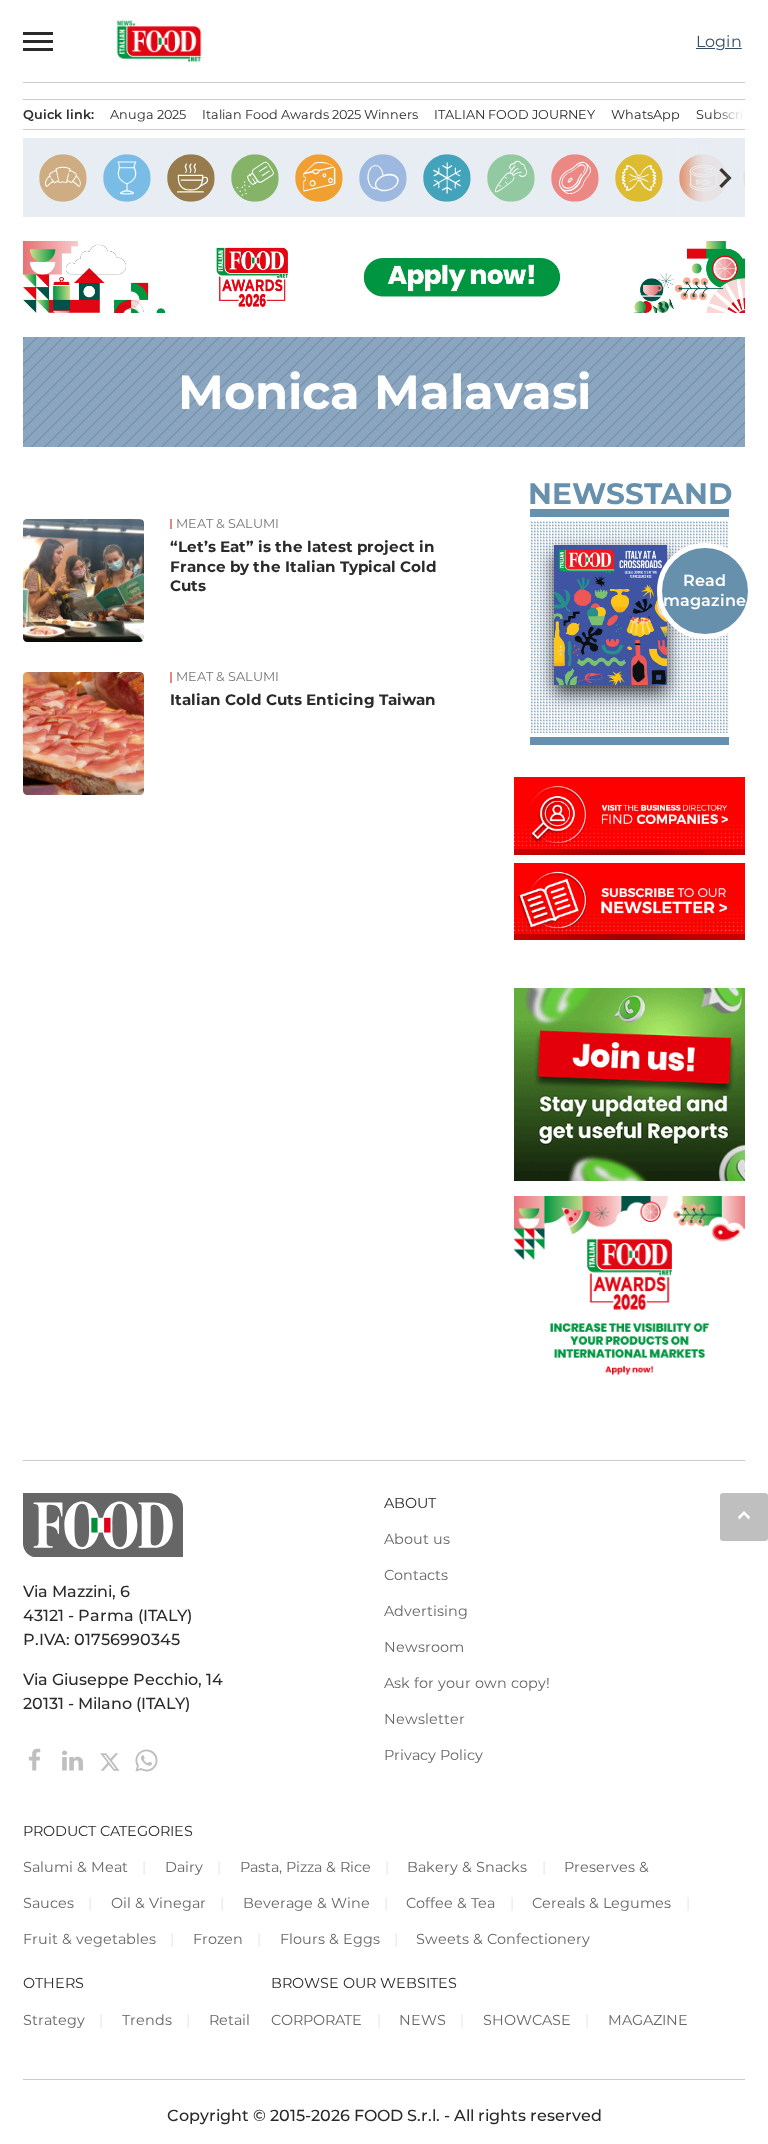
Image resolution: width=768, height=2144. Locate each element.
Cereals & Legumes (601, 1903)
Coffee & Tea (450, 1903)
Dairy (184, 1867)
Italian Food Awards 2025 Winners (310, 114)
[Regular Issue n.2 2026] (629, 615)
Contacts (416, 1575)
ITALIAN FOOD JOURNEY (514, 114)
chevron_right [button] (725, 178)
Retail (229, 2020)
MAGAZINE (648, 2020)
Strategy (54, 2020)
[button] (39, 41)
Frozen (218, 1939)
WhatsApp (645, 114)
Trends (147, 2020)
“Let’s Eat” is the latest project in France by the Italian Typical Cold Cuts (303, 566)
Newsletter (424, 1719)
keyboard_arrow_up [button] (744, 1515)
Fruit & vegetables (89, 1939)
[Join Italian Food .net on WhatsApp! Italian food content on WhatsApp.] (629, 1175)
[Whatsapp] (146, 1759)
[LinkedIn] (74, 1759)
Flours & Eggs (330, 1939)
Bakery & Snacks (467, 1867)
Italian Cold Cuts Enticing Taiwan (303, 699)
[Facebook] (37, 1759)
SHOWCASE (527, 2020)
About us (417, 1539)
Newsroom (424, 1647)
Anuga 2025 (148, 114)
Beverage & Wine (306, 1903)
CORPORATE (316, 2020)
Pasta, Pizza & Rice (305, 1867)
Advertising (426, 1611)
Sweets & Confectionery (503, 1939)
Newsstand (628, 494)
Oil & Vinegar (158, 1903)
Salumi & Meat (75, 1867)
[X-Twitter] (111, 1759)
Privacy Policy (433, 1755)
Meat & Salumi (227, 524)
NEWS (422, 2020)
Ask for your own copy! (467, 1683)
